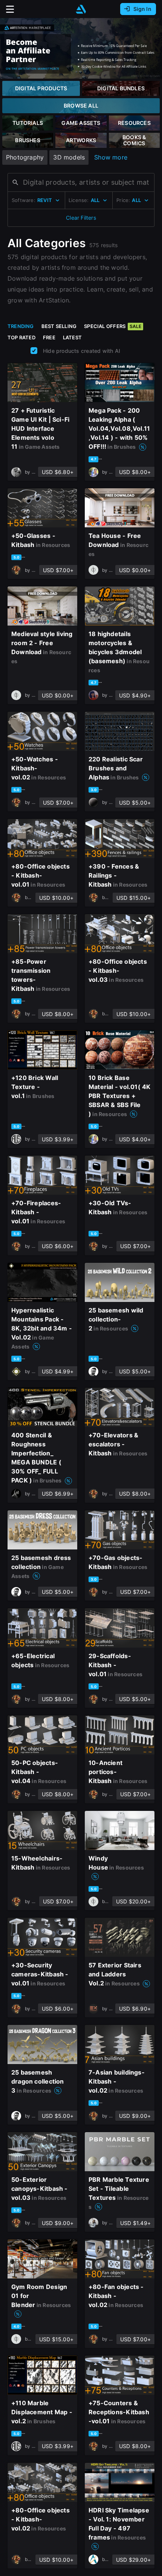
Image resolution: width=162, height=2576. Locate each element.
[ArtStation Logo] (81, 9)
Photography (25, 157)
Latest (72, 337)
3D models (69, 157)
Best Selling (59, 326)
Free (49, 337)
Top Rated (21, 337)
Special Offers (113, 326)
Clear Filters (81, 218)
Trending (21, 326)
